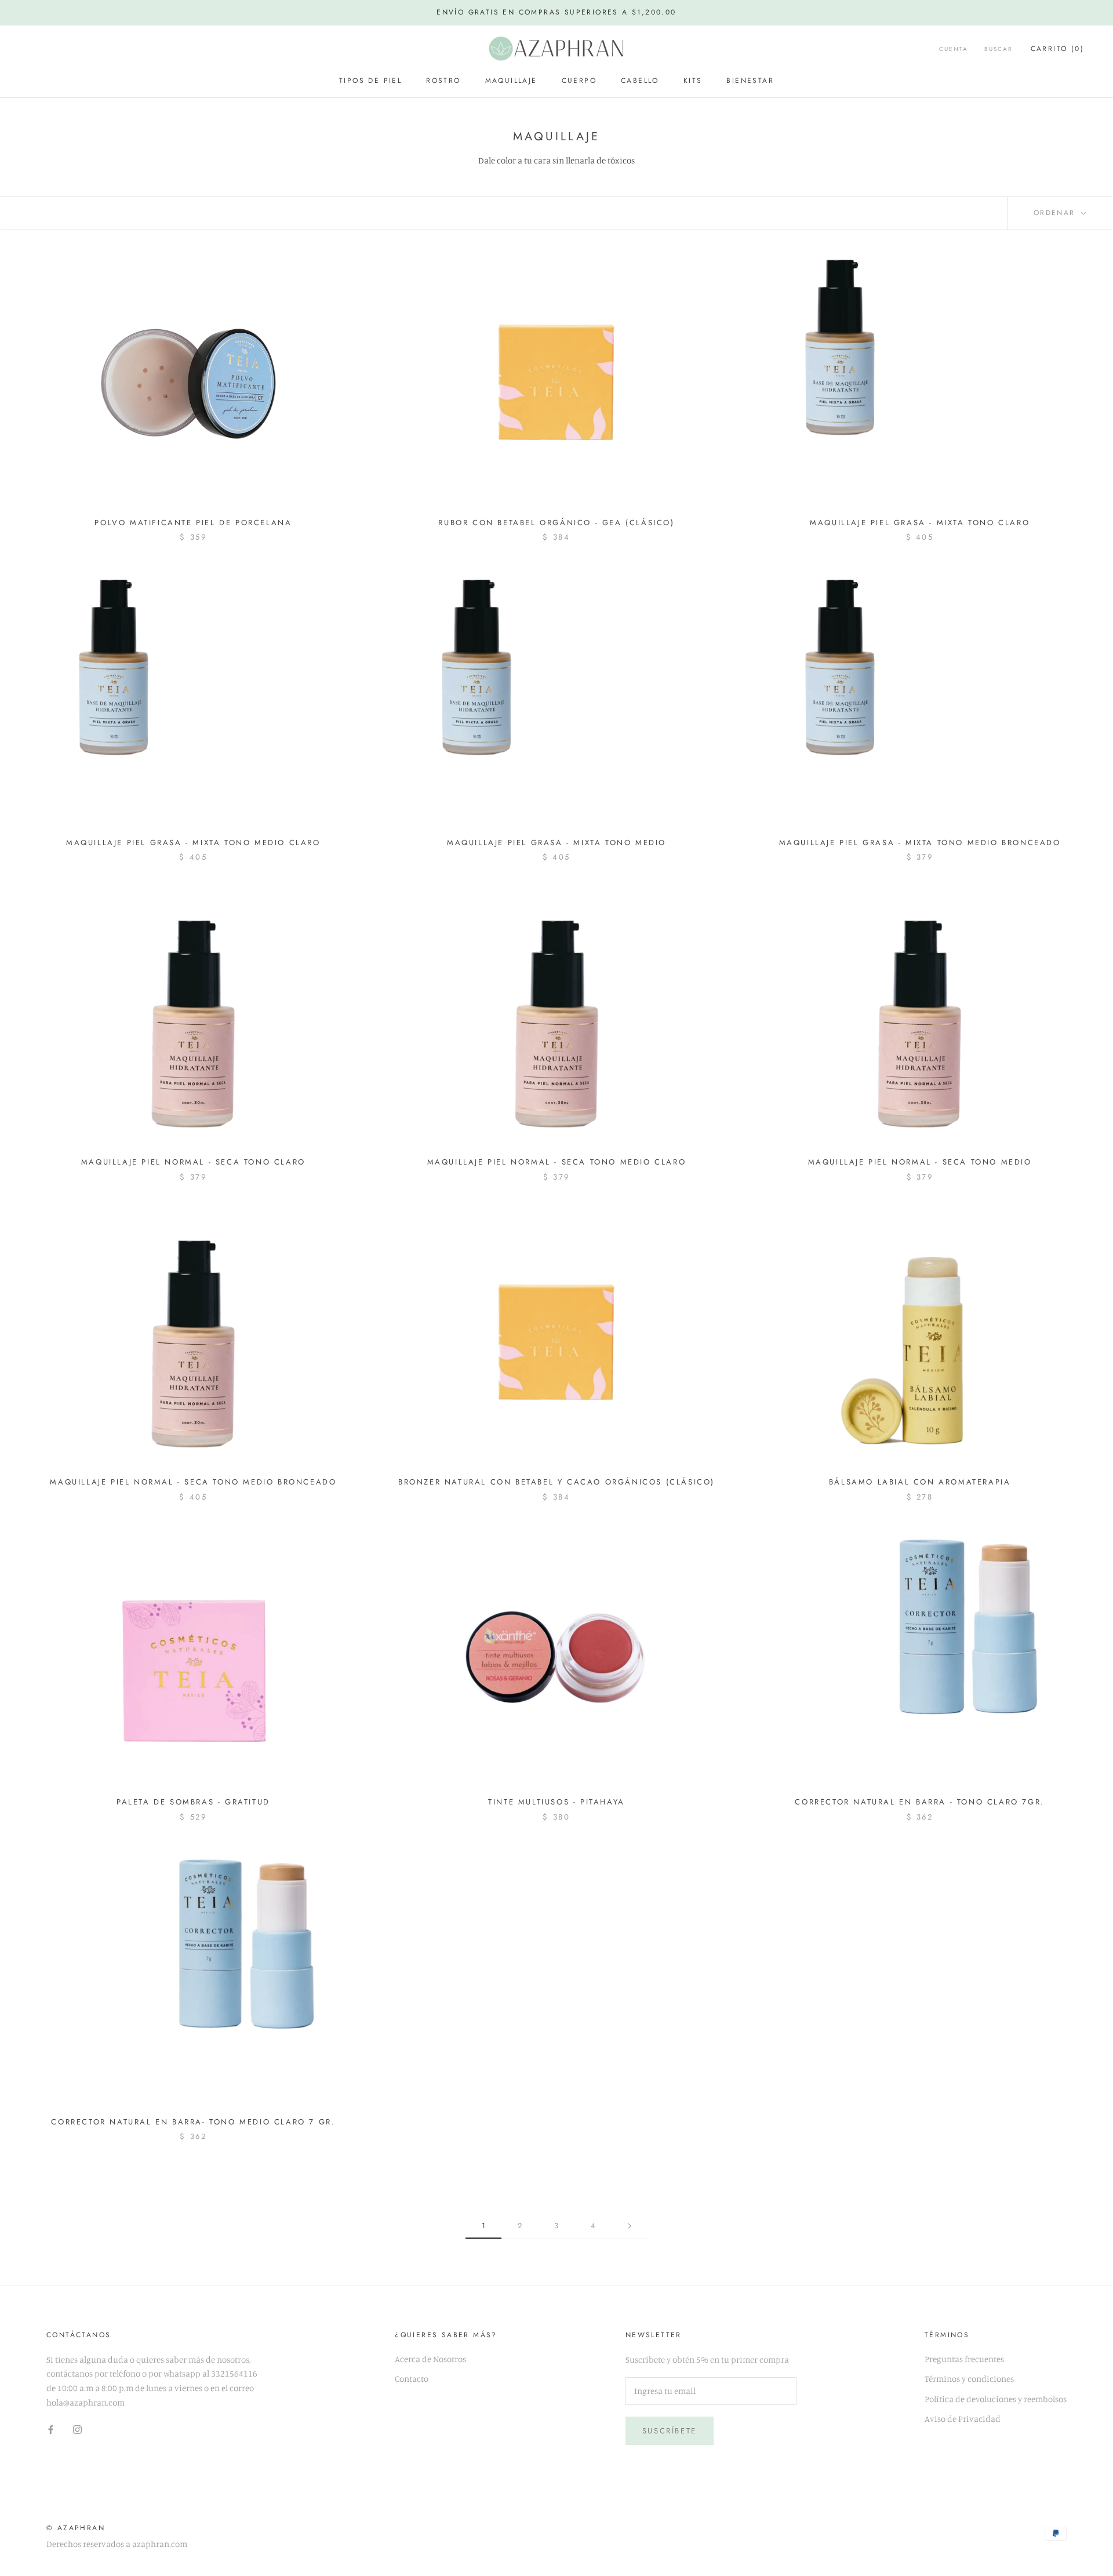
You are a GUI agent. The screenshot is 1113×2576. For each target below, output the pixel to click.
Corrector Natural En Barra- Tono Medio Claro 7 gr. (193, 2122)
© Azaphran (76, 2528)
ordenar (1056, 213)
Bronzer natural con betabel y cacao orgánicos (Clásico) (556, 1482)
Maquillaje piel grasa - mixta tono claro (920, 523)
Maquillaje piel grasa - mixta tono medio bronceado (920, 843)
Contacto (412, 2379)
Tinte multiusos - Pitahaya (556, 1802)
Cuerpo (579, 81)
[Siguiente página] (630, 2226)
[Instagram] (77, 2429)
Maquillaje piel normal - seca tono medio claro (557, 1162)
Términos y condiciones (969, 2379)
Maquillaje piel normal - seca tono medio (920, 1162)
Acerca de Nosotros (430, 2359)
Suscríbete (670, 2431)
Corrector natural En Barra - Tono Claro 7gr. (919, 1802)
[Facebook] (51, 2429)
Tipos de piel (370, 81)
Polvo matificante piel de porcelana (193, 523)
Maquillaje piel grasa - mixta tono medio (556, 843)
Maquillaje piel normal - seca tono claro (193, 1162)
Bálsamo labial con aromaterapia (920, 1482)
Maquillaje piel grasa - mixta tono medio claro (193, 843)
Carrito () (1057, 49)
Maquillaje (511, 81)
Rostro (443, 81)
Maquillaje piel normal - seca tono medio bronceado (193, 1482)
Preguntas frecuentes (964, 2359)
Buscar (999, 49)
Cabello (640, 81)
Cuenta (954, 49)
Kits (693, 81)
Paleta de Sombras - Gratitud (193, 1802)
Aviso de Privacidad (963, 2419)
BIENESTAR (750, 81)
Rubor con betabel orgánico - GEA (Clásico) (556, 523)
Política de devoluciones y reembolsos (996, 2399)
